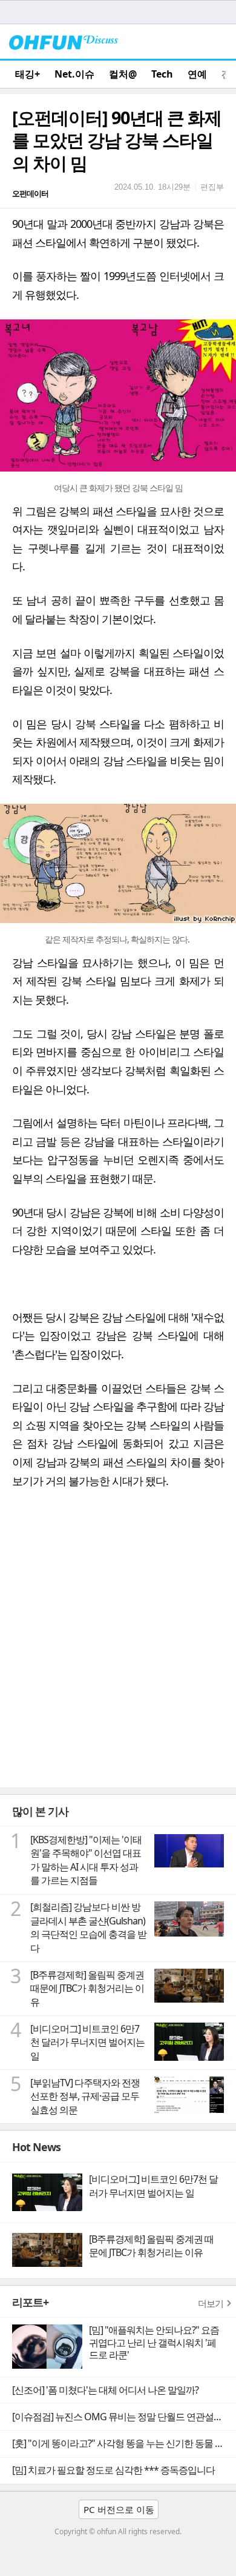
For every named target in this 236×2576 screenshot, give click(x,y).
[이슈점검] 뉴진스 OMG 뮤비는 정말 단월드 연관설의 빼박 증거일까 (124, 2417)
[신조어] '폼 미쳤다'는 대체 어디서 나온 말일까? (105, 2390)
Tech (162, 74)
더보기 (211, 2303)
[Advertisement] (118, 1663)
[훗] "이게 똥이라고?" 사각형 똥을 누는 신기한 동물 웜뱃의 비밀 (124, 2443)
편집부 (212, 187)
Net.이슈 (74, 74)
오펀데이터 (30, 193)
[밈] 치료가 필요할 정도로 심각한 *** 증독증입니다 (113, 2470)
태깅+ (28, 74)
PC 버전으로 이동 (119, 2509)
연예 (197, 74)
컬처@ (123, 74)
